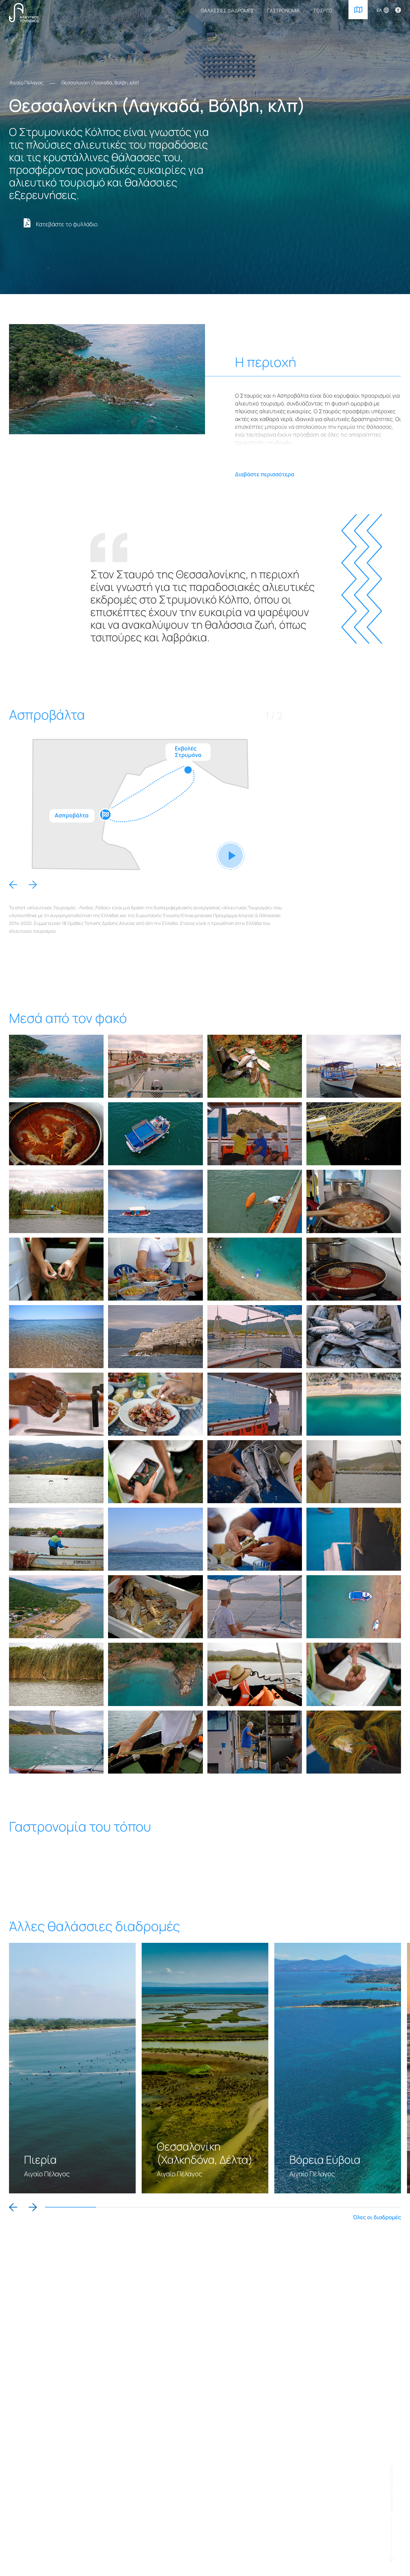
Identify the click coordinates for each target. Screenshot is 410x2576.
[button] (13, 885)
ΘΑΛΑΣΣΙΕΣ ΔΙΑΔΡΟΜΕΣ (227, 11)
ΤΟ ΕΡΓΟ (323, 11)
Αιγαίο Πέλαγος (26, 83)
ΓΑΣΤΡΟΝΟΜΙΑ (283, 11)
